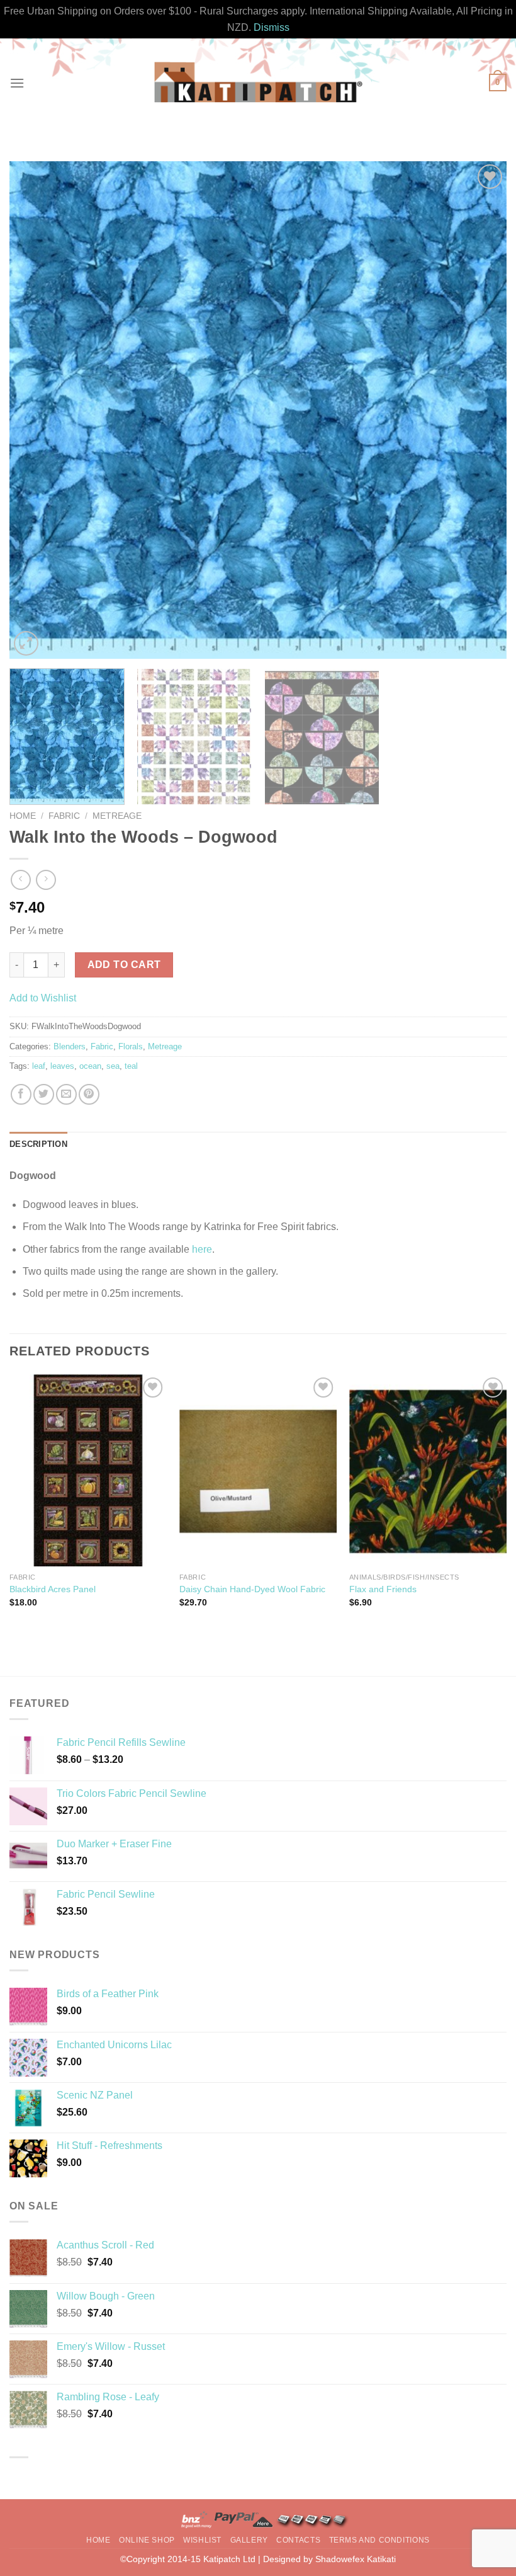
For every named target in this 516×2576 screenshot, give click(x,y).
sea (113, 1066)
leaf (39, 1066)
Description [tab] (38, 1144)
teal (131, 1066)
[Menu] (17, 83)
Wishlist (202, 2540)
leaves (62, 1066)
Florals (131, 1046)
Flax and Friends (383, 1589)
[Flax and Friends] (428, 1470)
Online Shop (147, 2540)
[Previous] (35, 410)
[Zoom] (26, 643)
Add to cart (124, 965)
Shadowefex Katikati (356, 2559)
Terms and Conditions (379, 2540)
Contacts (298, 2540)
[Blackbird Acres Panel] (88, 1470)
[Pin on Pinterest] (89, 1094)
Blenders (70, 1046)
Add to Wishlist (43, 998)
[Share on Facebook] (21, 1094)
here (202, 1249)
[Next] (481, 410)
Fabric (64, 816)
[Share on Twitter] (44, 1094)
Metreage (117, 816)
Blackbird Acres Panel (53, 1589)
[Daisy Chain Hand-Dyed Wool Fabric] (258, 1470)
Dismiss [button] (272, 27)
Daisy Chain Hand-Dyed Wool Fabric (252, 1589)
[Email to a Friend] (66, 1094)
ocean (90, 1066)
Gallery (249, 2540)
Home (23, 816)
